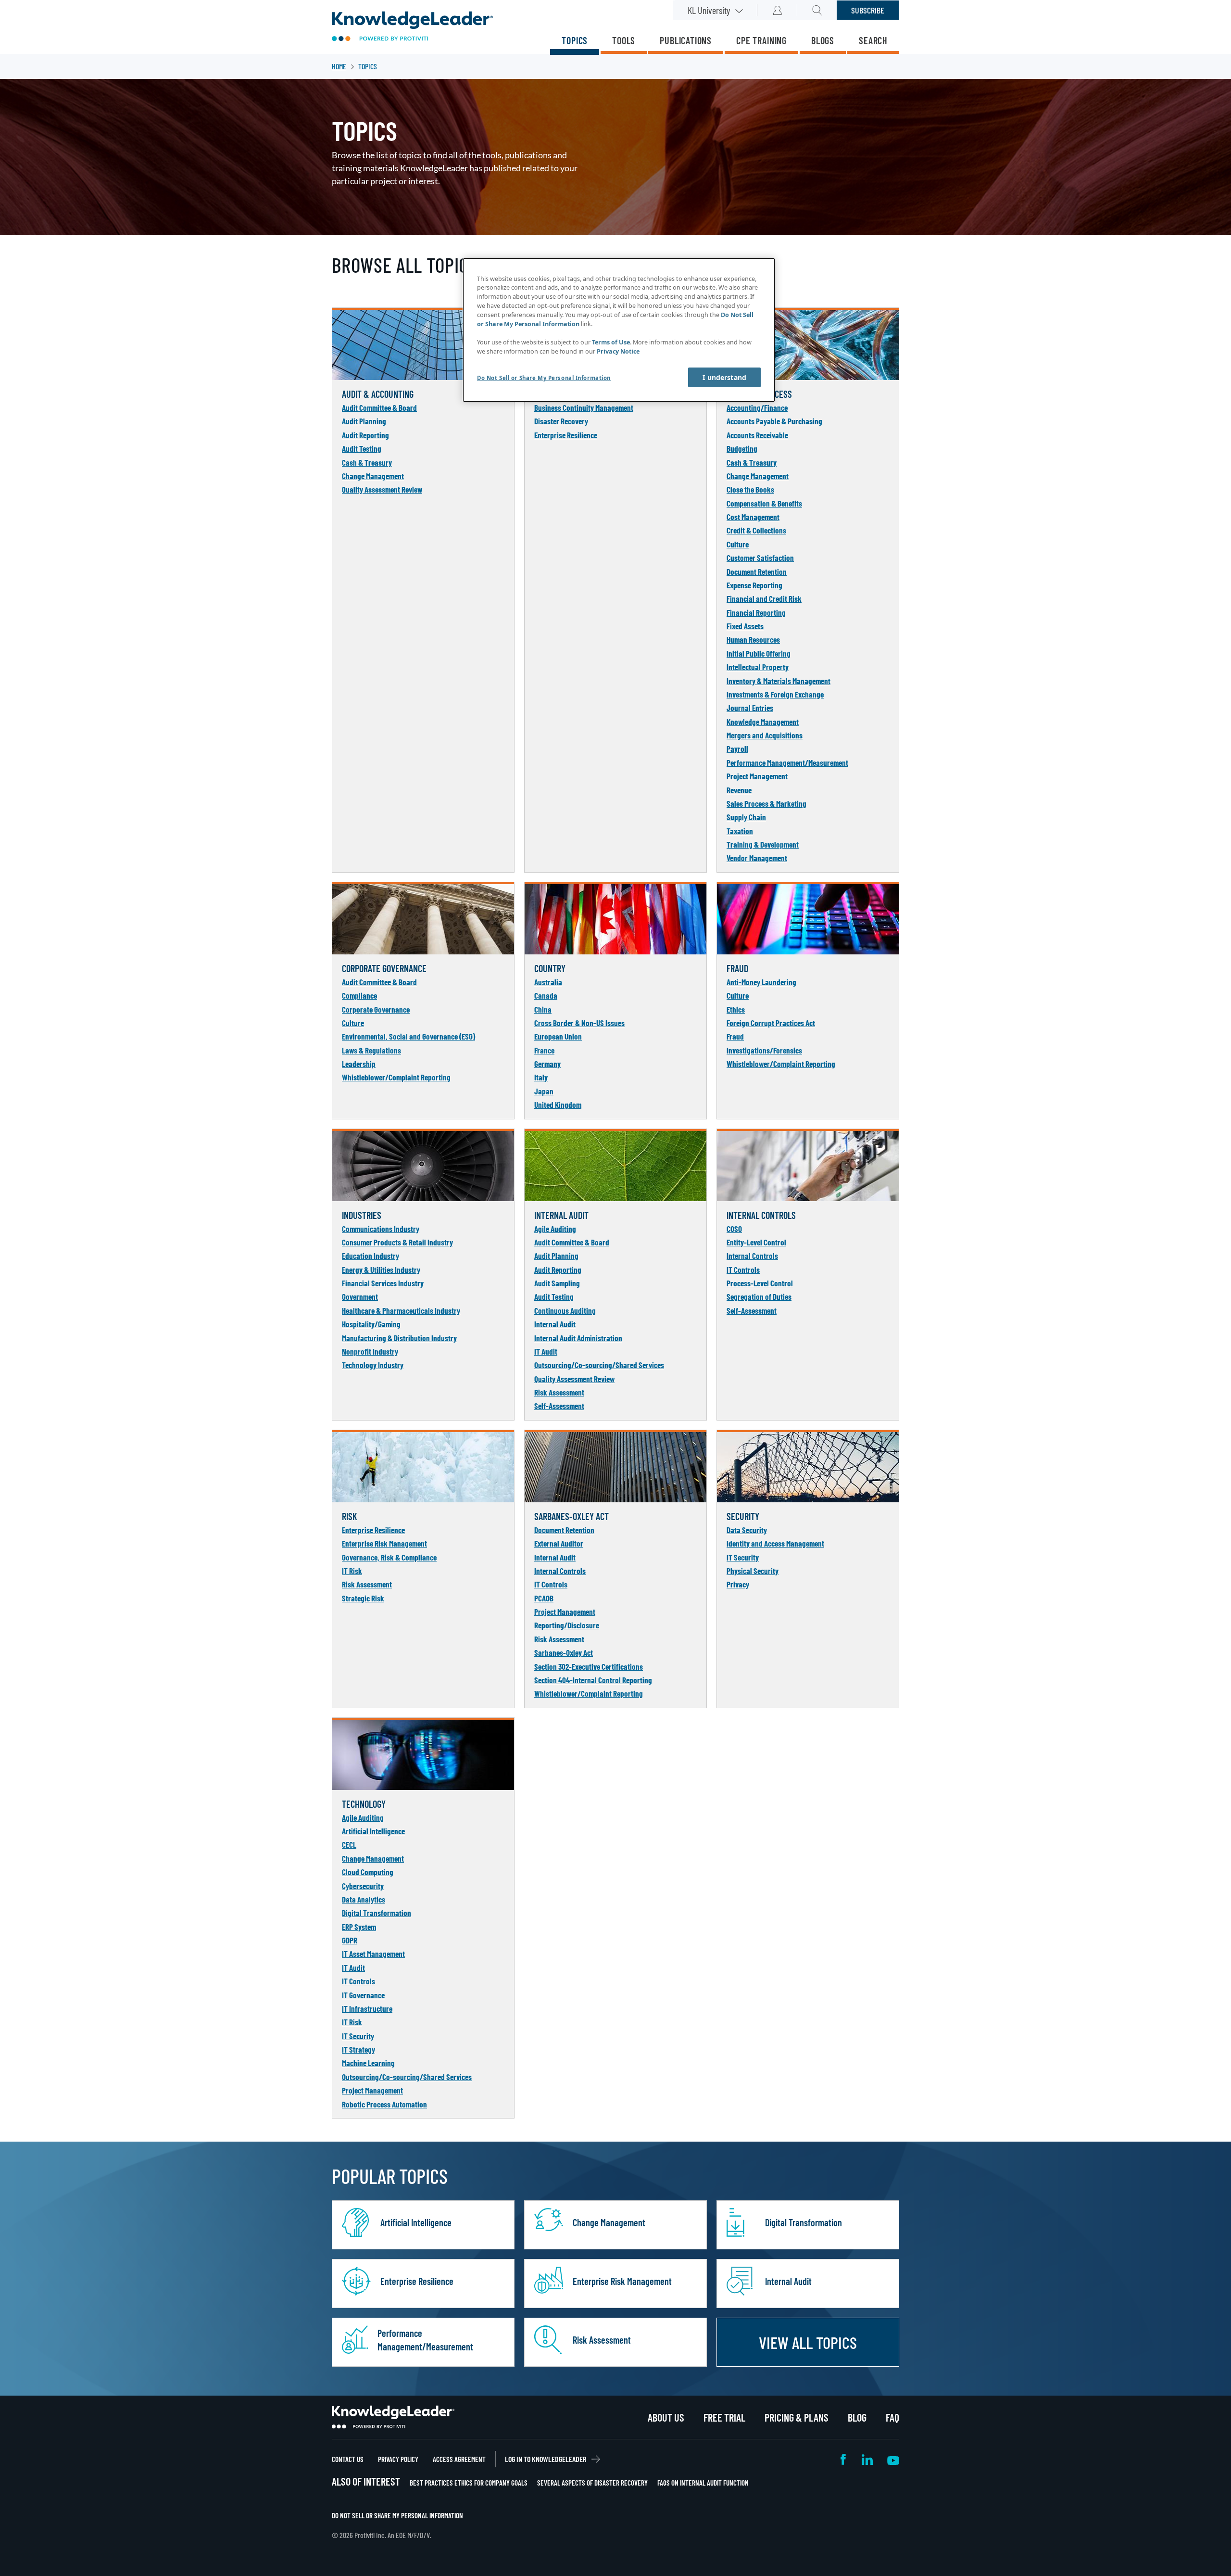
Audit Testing (362, 448)
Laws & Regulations (371, 1050)
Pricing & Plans (797, 2417)
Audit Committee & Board (379, 407)
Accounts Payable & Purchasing (774, 421)
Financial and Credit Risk (764, 598)
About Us (666, 2417)
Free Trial (724, 2417)
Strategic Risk (363, 1598)
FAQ (892, 2417)
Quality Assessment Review (382, 489)
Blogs (823, 40)
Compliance (359, 995)
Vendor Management (757, 858)
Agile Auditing (555, 1229)
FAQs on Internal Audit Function (703, 2483)
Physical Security (753, 1571)
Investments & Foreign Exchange (775, 694)
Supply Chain (746, 817)
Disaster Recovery (561, 421)
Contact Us (348, 2459)
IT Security (743, 1557)
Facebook (844, 2459)
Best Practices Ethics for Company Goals (469, 2483)
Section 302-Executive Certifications (589, 1666)
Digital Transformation (377, 1913)
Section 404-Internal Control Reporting (593, 1680)
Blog (857, 2417)
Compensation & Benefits (764, 503)
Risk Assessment (559, 1392)
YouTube (893, 2459)
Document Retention (757, 571)
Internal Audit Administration (578, 1338)
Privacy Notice (618, 351)
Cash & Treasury (367, 462)
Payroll (737, 749)
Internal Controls (752, 1256)
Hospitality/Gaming (371, 1324)
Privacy (738, 1584)
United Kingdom (558, 1104)
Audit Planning (364, 421)
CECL (349, 1844)
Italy (541, 1077)
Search (873, 40)
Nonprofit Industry (370, 1351)
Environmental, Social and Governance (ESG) (408, 1036)
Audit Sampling (557, 1283)
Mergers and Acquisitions (765, 735)
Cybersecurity (363, 1886)
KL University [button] (709, 10)
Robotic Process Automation (384, 2104)
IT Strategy (358, 2049)
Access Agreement (459, 2459)
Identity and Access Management (775, 1543)
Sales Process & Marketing (766, 803)
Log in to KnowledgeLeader (546, 2459)
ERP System (359, 1927)
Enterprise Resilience (566, 435)
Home (339, 66)
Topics (575, 40)
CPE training (761, 40)
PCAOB (544, 1598)
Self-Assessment (559, 1406)
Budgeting (742, 448)
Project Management (757, 776)
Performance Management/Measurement (787, 762)
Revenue (739, 790)
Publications (686, 40)
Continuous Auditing (565, 1310)
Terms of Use (611, 342)
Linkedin (867, 2459)
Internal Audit (555, 1324)
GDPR (350, 1940)
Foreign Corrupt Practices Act (771, 1023)
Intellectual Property (758, 667)
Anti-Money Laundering (761, 982)
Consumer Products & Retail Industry (397, 1242)
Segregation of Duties (759, 1296)
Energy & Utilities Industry (381, 1269)
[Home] (412, 27)
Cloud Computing (368, 1872)
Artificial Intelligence (373, 1831)
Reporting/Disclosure (567, 1625)
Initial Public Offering (759, 653)
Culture (738, 544)
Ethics (736, 1009)
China (543, 1009)
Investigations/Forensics (764, 1050)
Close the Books (750, 489)
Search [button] (817, 10)
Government (360, 1296)
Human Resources (753, 639)
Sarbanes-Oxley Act (564, 1652)
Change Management (373, 476)
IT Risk (352, 1571)
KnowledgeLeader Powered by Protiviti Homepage (393, 2417)
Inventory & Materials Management (779, 681)
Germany (547, 1064)
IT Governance (363, 1995)
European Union (558, 1036)
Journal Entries (750, 708)
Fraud (735, 1036)
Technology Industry (373, 1365)
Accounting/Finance (757, 407)
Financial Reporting (756, 612)
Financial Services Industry (383, 1283)
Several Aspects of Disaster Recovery (592, 2483)
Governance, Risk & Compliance (389, 1557)
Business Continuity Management (584, 407)
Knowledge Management (763, 722)
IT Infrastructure (367, 2008)
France (544, 1050)
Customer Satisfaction (760, 558)
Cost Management (753, 517)
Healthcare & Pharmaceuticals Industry (401, 1310)
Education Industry (371, 1256)
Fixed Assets (745, 626)
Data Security (747, 1530)
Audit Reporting (365, 435)
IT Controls (743, 1269)
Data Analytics (364, 1899)
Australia (548, 982)
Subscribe (868, 10)
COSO (734, 1229)
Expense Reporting (754, 585)
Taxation (740, 831)
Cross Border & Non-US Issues (579, 1023)
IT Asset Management (373, 1954)
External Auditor (559, 1543)
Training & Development (763, 844)
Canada (546, 995)
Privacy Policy (398, 2459)
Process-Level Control (760, 1283)
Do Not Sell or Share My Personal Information (397, 2515)
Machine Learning (368, 2063)
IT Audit (546, 1351)
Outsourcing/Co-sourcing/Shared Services (599, 1365)
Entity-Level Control (756, 1242)
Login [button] (777, 10)
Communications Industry (381, 1229)
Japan (544, 1091)
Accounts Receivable (757, 435)
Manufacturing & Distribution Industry (399, 1338)
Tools (624, 40)
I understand (724, 377)
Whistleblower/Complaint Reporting (396, 1077)
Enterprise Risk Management (384, 1543)
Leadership (359, 1064)
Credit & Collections (756, 530)
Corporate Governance (376, 1009)
